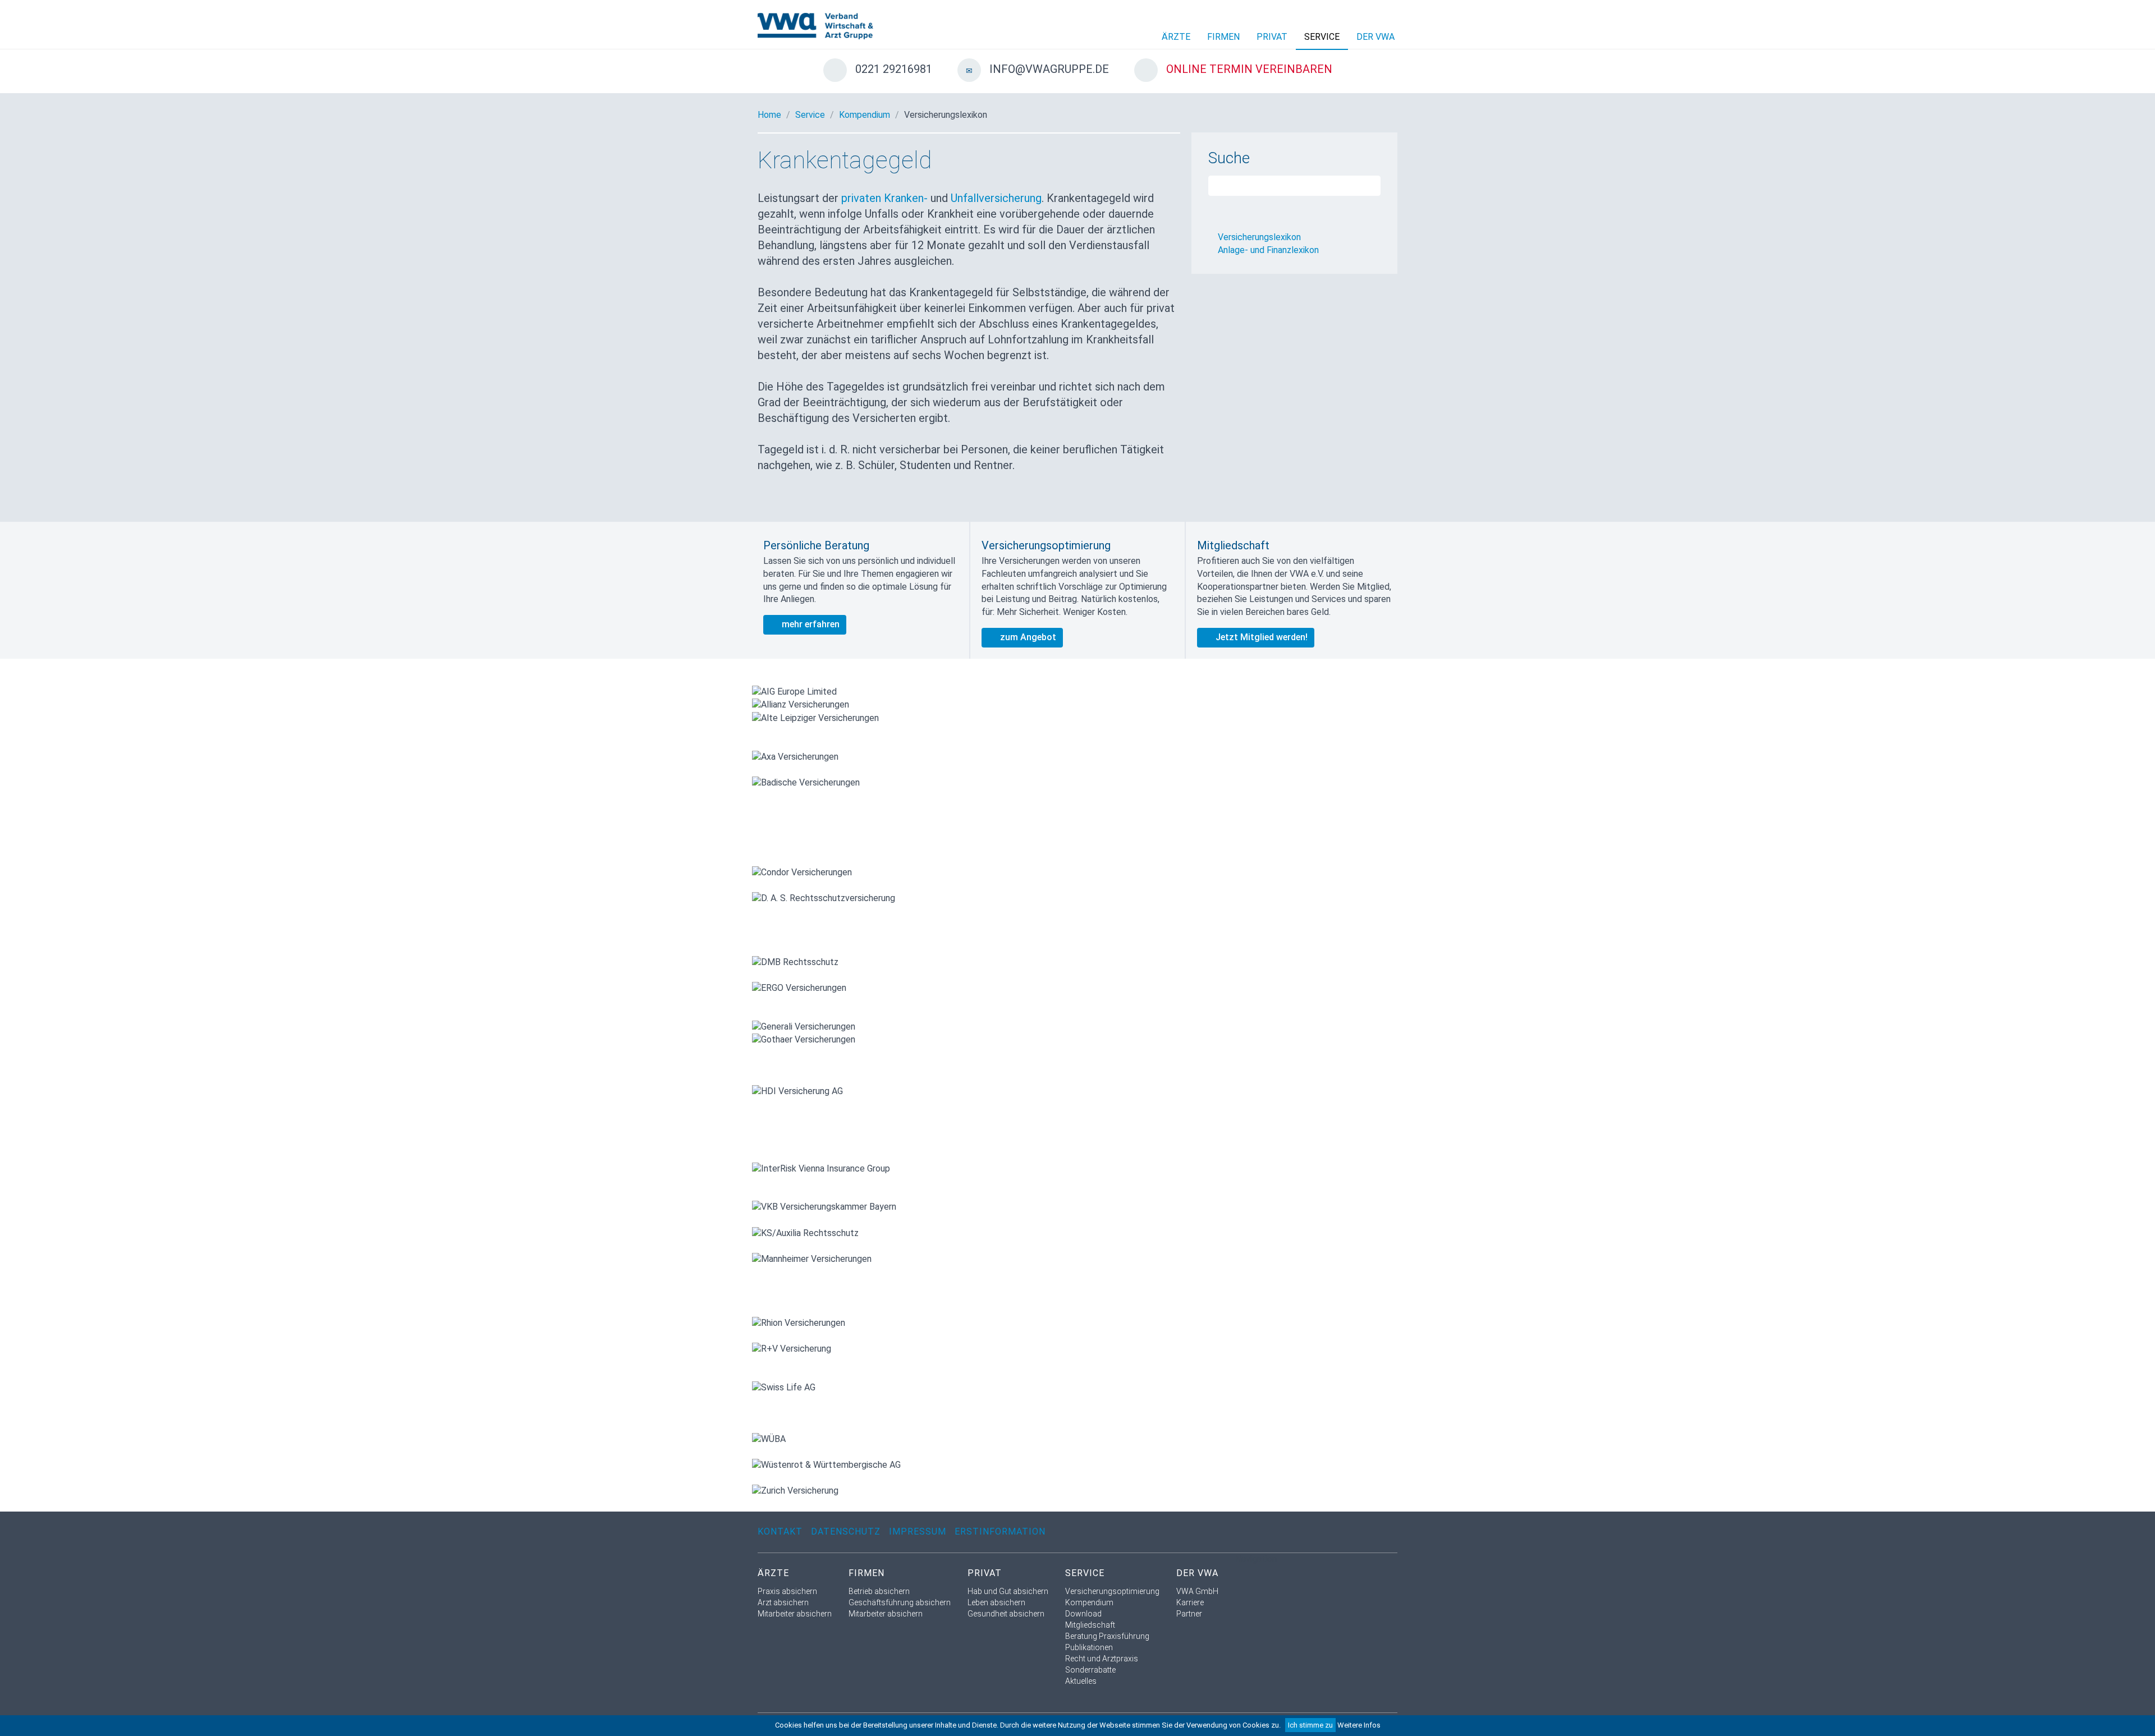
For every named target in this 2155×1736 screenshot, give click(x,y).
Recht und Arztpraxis (1102, 1659)
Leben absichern (996, 1602)
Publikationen (1089, 1647)
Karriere (1190, 1602)
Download (1083, 1614)
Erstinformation (1000, 1531)
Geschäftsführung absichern (900, 1602)
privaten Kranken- (884, 198)
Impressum (918, 1531)
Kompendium (865, 115)
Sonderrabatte (1090, 1670)
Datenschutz (846, 1531)
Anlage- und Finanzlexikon (1268, 250)
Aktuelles (1081, 1681)
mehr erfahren (810, 624)
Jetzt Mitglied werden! (1260, 637)
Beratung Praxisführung (1107, 1636)
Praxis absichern (787, 1591)
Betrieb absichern (879, 1591)
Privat (1272, 37)
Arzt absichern (783, 1602)
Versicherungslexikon (946, 115)
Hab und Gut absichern (1008, 1591)
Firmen (1223, 37)
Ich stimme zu (1310, 1725)
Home (769, 115)
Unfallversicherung (996, 198)
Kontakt (780, 1531)
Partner (1189, 1614)
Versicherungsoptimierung (1112, 1591)
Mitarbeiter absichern (795, 1614)
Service (1322, 37)
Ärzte (1176, 37)
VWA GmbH (1197, 1591)
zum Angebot (1027, 637)
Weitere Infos (1359, 1725)
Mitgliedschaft (1090, 1625)
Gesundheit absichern (1006, 1614)
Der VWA (1375, 37)
